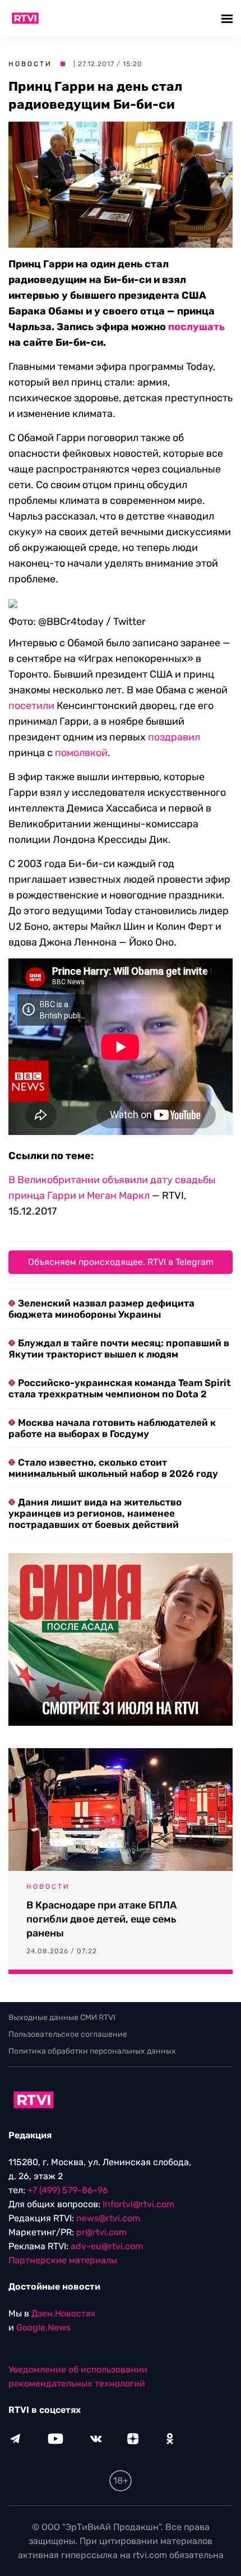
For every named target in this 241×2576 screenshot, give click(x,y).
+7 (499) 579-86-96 (68, 2190)
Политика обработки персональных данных (92, 2051)
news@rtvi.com (108, 2218)
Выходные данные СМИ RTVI (62, 2017)
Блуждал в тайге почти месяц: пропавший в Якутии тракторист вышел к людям (119, 1349)
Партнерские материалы (63, 2260)
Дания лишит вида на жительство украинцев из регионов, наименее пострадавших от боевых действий (95, 1513)
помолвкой (81, 753)
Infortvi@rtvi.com (138, 2204)
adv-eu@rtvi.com (107, 2246)
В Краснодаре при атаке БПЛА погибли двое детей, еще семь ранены (101, 1919)
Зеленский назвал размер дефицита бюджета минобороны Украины (101, 1309)
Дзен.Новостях (64, 2313)
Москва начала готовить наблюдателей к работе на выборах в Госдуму (112, 1428)
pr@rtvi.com (101, 2232)
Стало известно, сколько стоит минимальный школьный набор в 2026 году (113, 1468)
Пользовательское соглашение (68, 2034)
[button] (228, 18)
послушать (196, 327)
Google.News (43, 2327)
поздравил (174, 737)
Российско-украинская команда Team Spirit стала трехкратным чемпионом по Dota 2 (120, 1388)
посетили (31, 706)
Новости (30, 64)
